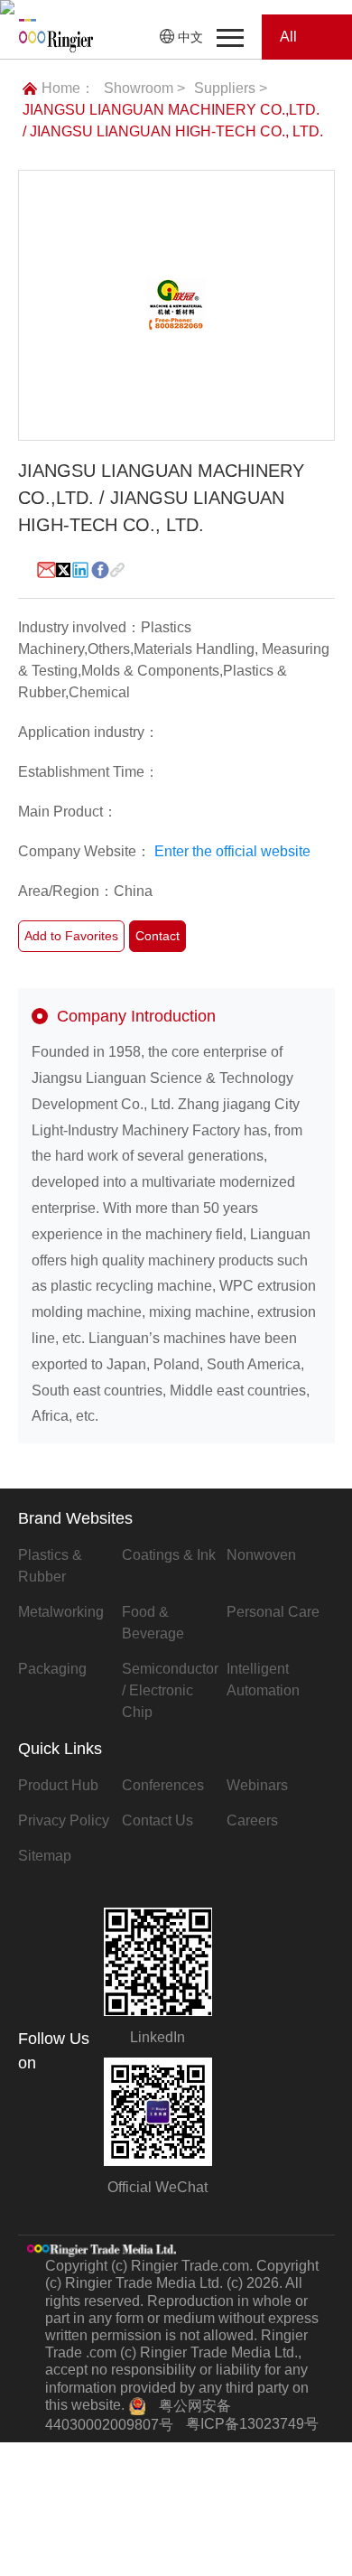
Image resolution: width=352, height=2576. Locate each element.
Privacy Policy (64, 1820)
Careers (252, 1820)
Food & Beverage (153, 1623)
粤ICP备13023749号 (252, 2424)
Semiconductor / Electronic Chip (170, 1690)
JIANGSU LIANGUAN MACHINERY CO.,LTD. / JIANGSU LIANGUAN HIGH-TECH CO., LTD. (173, 121)
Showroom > (144, 88)
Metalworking (61, 1612)
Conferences (163, 1785)
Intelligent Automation (263, 1680)
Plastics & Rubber (50, 1566)
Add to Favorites (71, 936)
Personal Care (273, 1612)
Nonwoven (261, 1555)
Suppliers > (231, 88)
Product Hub (58, 1785)
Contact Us (157, 1820)
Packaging (52, 1669)
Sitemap (45, 1856)
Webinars (257, 1785)
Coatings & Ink (169, 1555)
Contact (157, 936)
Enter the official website (232, 851)
